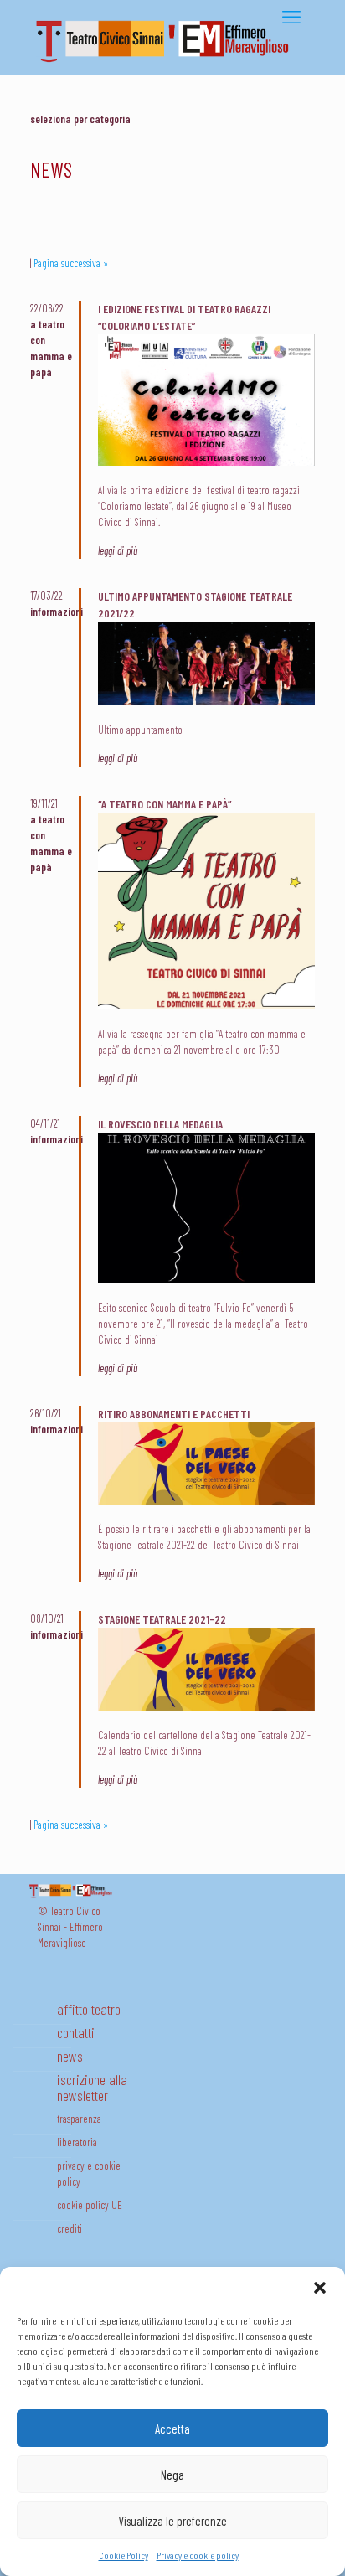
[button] (320, 2288)
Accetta (172, 2429)
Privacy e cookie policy (198, 2555)
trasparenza (79, 2119)
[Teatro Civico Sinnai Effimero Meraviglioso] (168, 62)
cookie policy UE (90, 2205)
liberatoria (77, 2142)
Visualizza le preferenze (172, 2521)
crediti (70, 2228)
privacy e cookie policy (89, 2173)
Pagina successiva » (71, 263)
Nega (172, 2475)
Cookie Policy (124, 2555)
